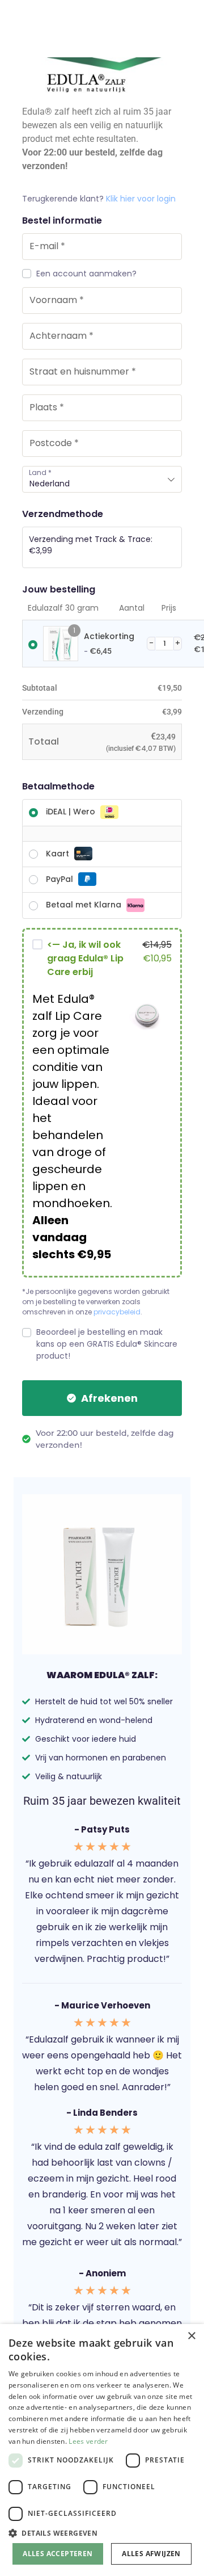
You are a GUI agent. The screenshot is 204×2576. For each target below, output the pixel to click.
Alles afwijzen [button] (151, 2554)
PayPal (59, 879)
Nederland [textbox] (50, 484)
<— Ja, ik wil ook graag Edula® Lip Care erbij (85, 958)
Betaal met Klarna (84, 905)
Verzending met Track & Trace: (91, 545)
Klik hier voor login (141, 199)
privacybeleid (117, 1312)
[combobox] (102, 479)
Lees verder (88, 2441)
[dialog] (102, 2450)
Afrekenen (109, 1398)
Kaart (58, 854)
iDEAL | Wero (71, 812)
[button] (102, 2533)
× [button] (191, 2336)
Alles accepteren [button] (58, 2554)
